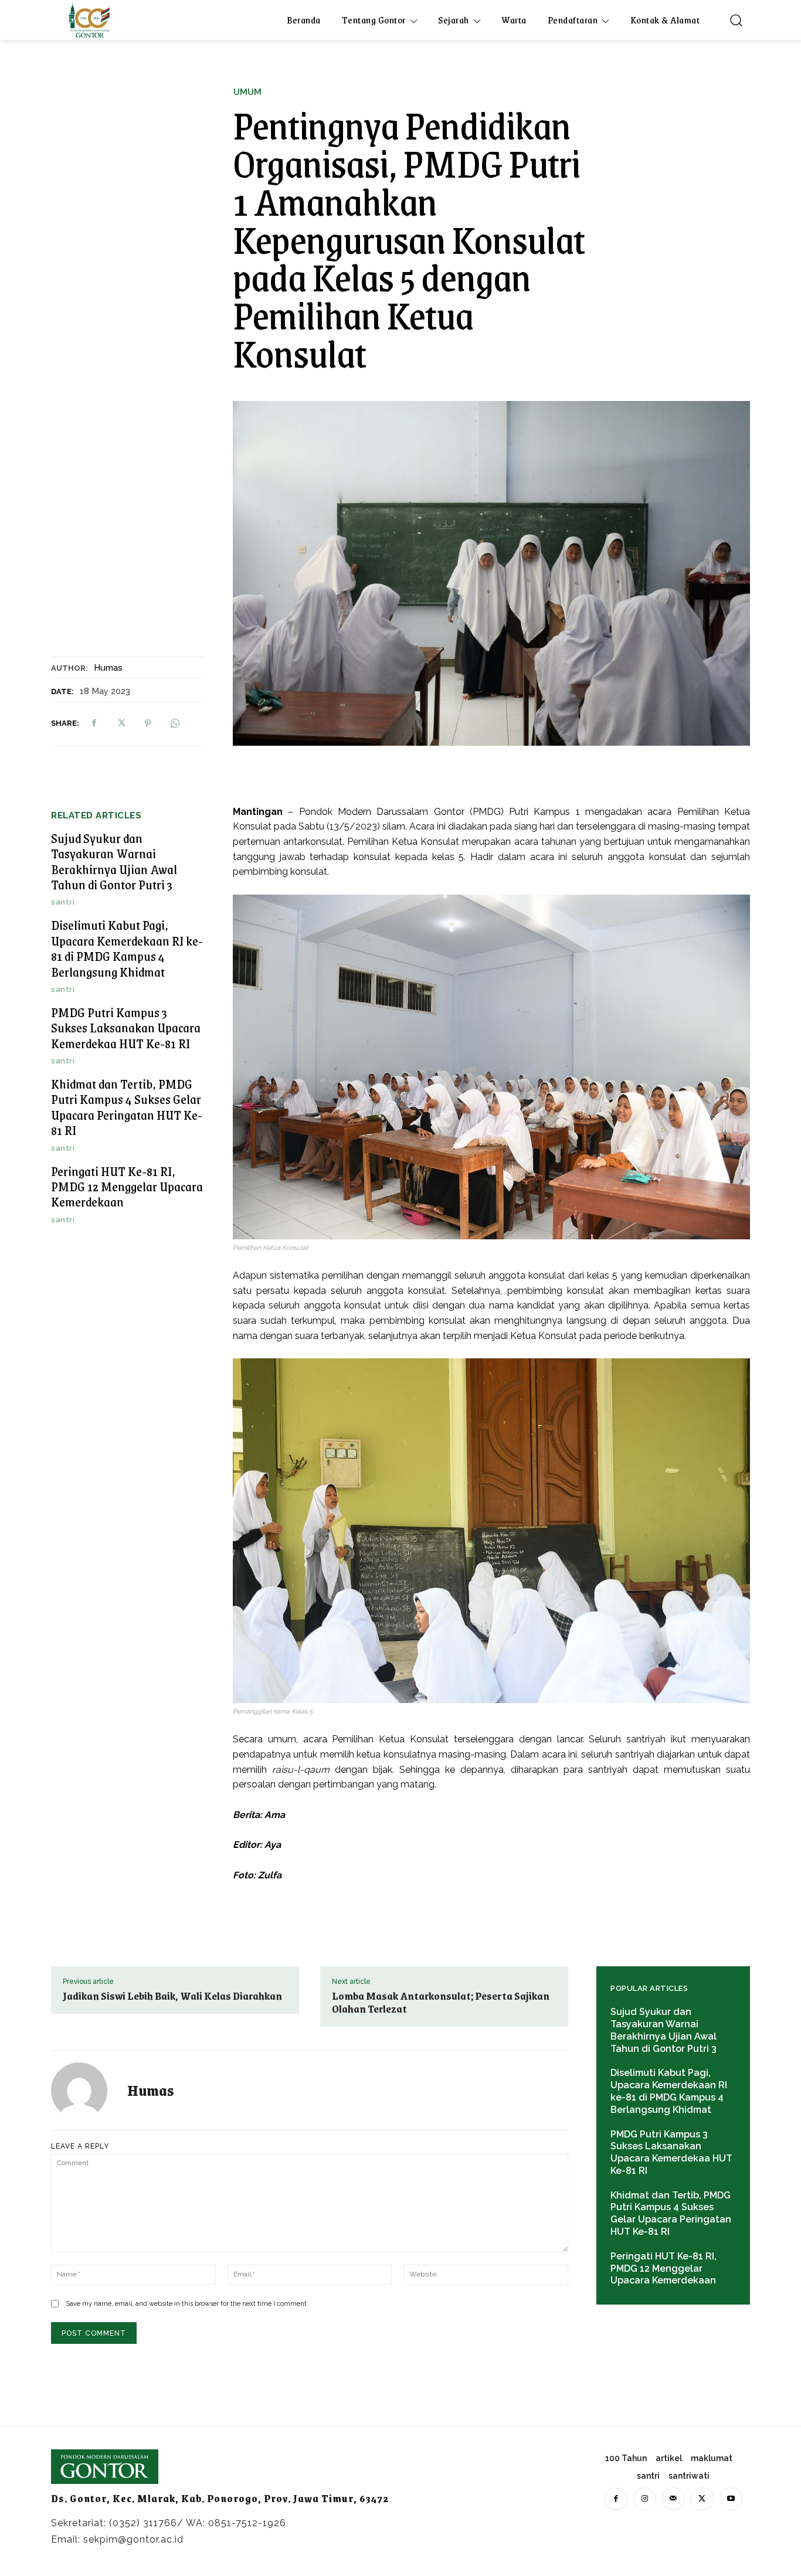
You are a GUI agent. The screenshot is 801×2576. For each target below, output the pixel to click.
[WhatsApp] (175, 723)
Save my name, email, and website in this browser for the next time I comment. (187, 2304)
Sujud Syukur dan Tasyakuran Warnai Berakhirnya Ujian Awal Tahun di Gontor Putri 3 (114, 861)
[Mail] (673, 2499)
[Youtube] (731, 2499)
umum (247, 92)
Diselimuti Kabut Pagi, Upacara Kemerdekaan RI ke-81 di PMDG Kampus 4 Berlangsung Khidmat (127, 948)
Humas (108, 668)
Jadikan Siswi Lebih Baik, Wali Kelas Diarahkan (172, 1996)
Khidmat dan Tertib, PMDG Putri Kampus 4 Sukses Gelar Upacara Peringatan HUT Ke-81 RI (127, 1107)
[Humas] (86, 2091)
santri (63, 902)
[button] (736, 20)
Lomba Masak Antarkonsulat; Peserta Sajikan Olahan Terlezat (441, 2002)
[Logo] (89, 20)
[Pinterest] (148, 723)
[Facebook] (94, 723)
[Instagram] (645, 2499)
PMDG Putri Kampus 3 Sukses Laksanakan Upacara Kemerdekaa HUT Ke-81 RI (126, 1028)
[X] (121, 723)
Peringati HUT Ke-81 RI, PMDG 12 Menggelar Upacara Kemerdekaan (127, 1187)
